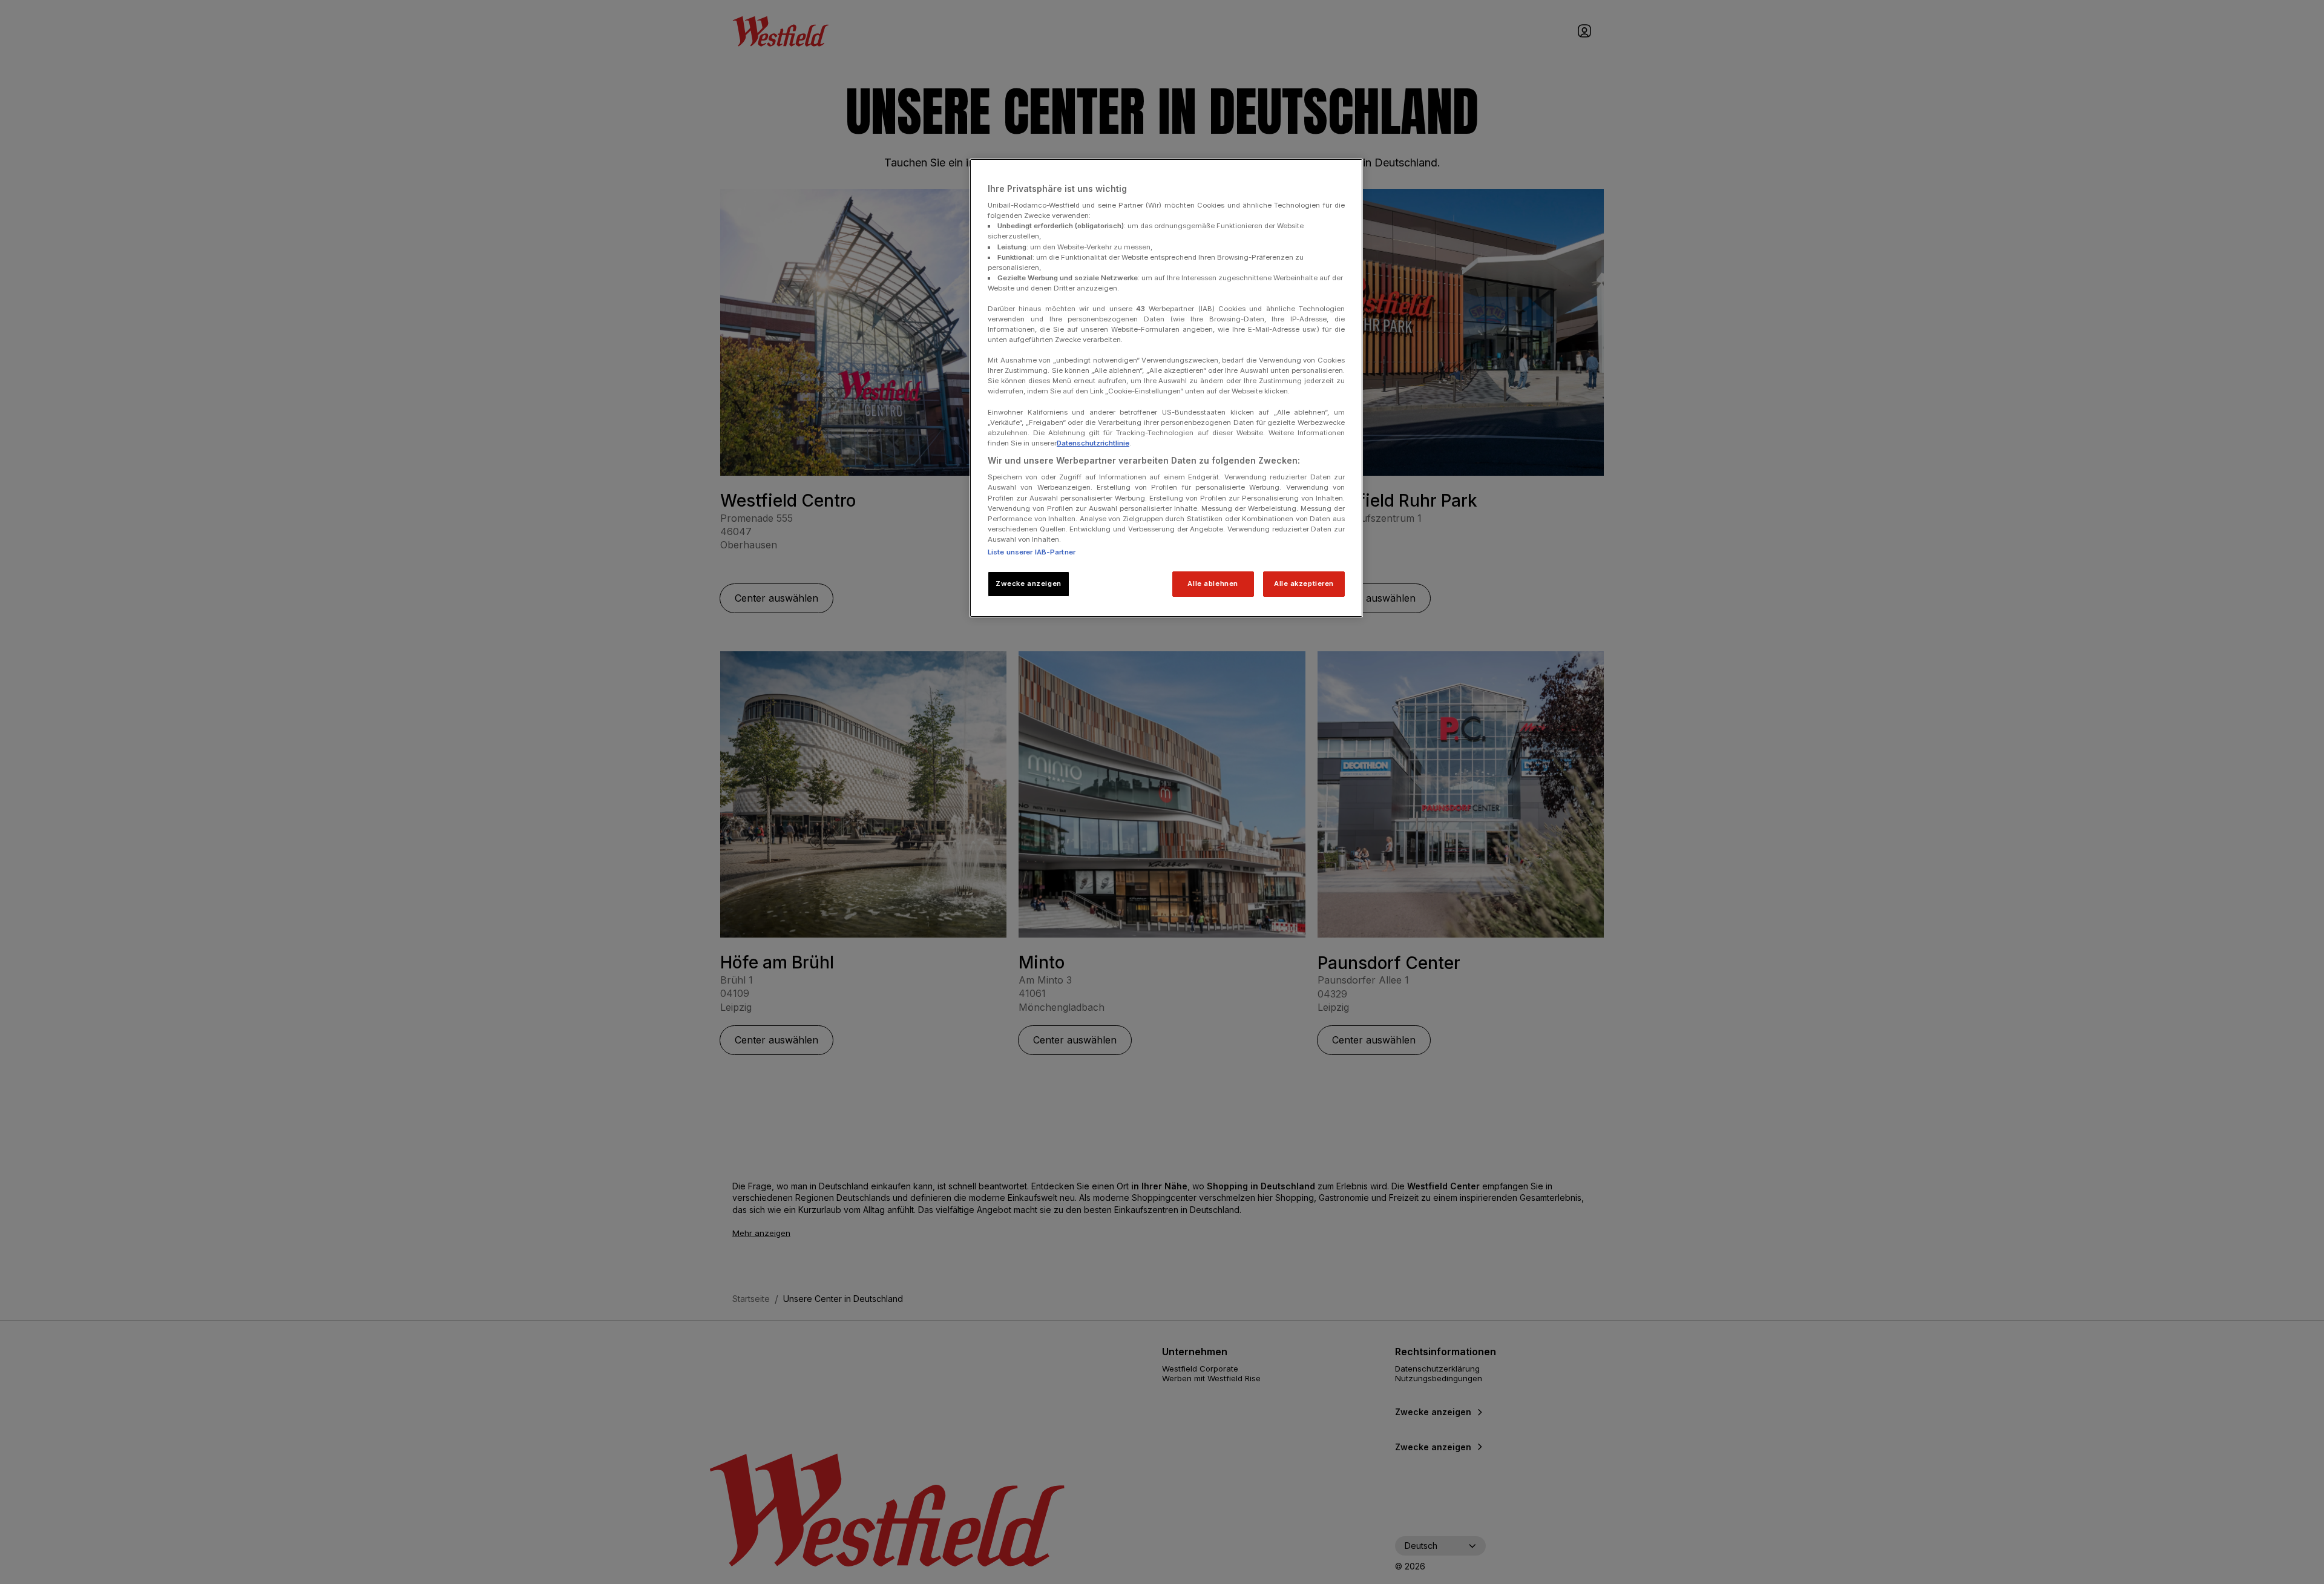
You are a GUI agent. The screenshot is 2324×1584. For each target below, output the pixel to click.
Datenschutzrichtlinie (1093, 443)
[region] (1166, 388)
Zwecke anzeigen (1029, 583)
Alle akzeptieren (1304, 583)
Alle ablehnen (1213, 583)
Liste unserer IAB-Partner (1032, 552)
